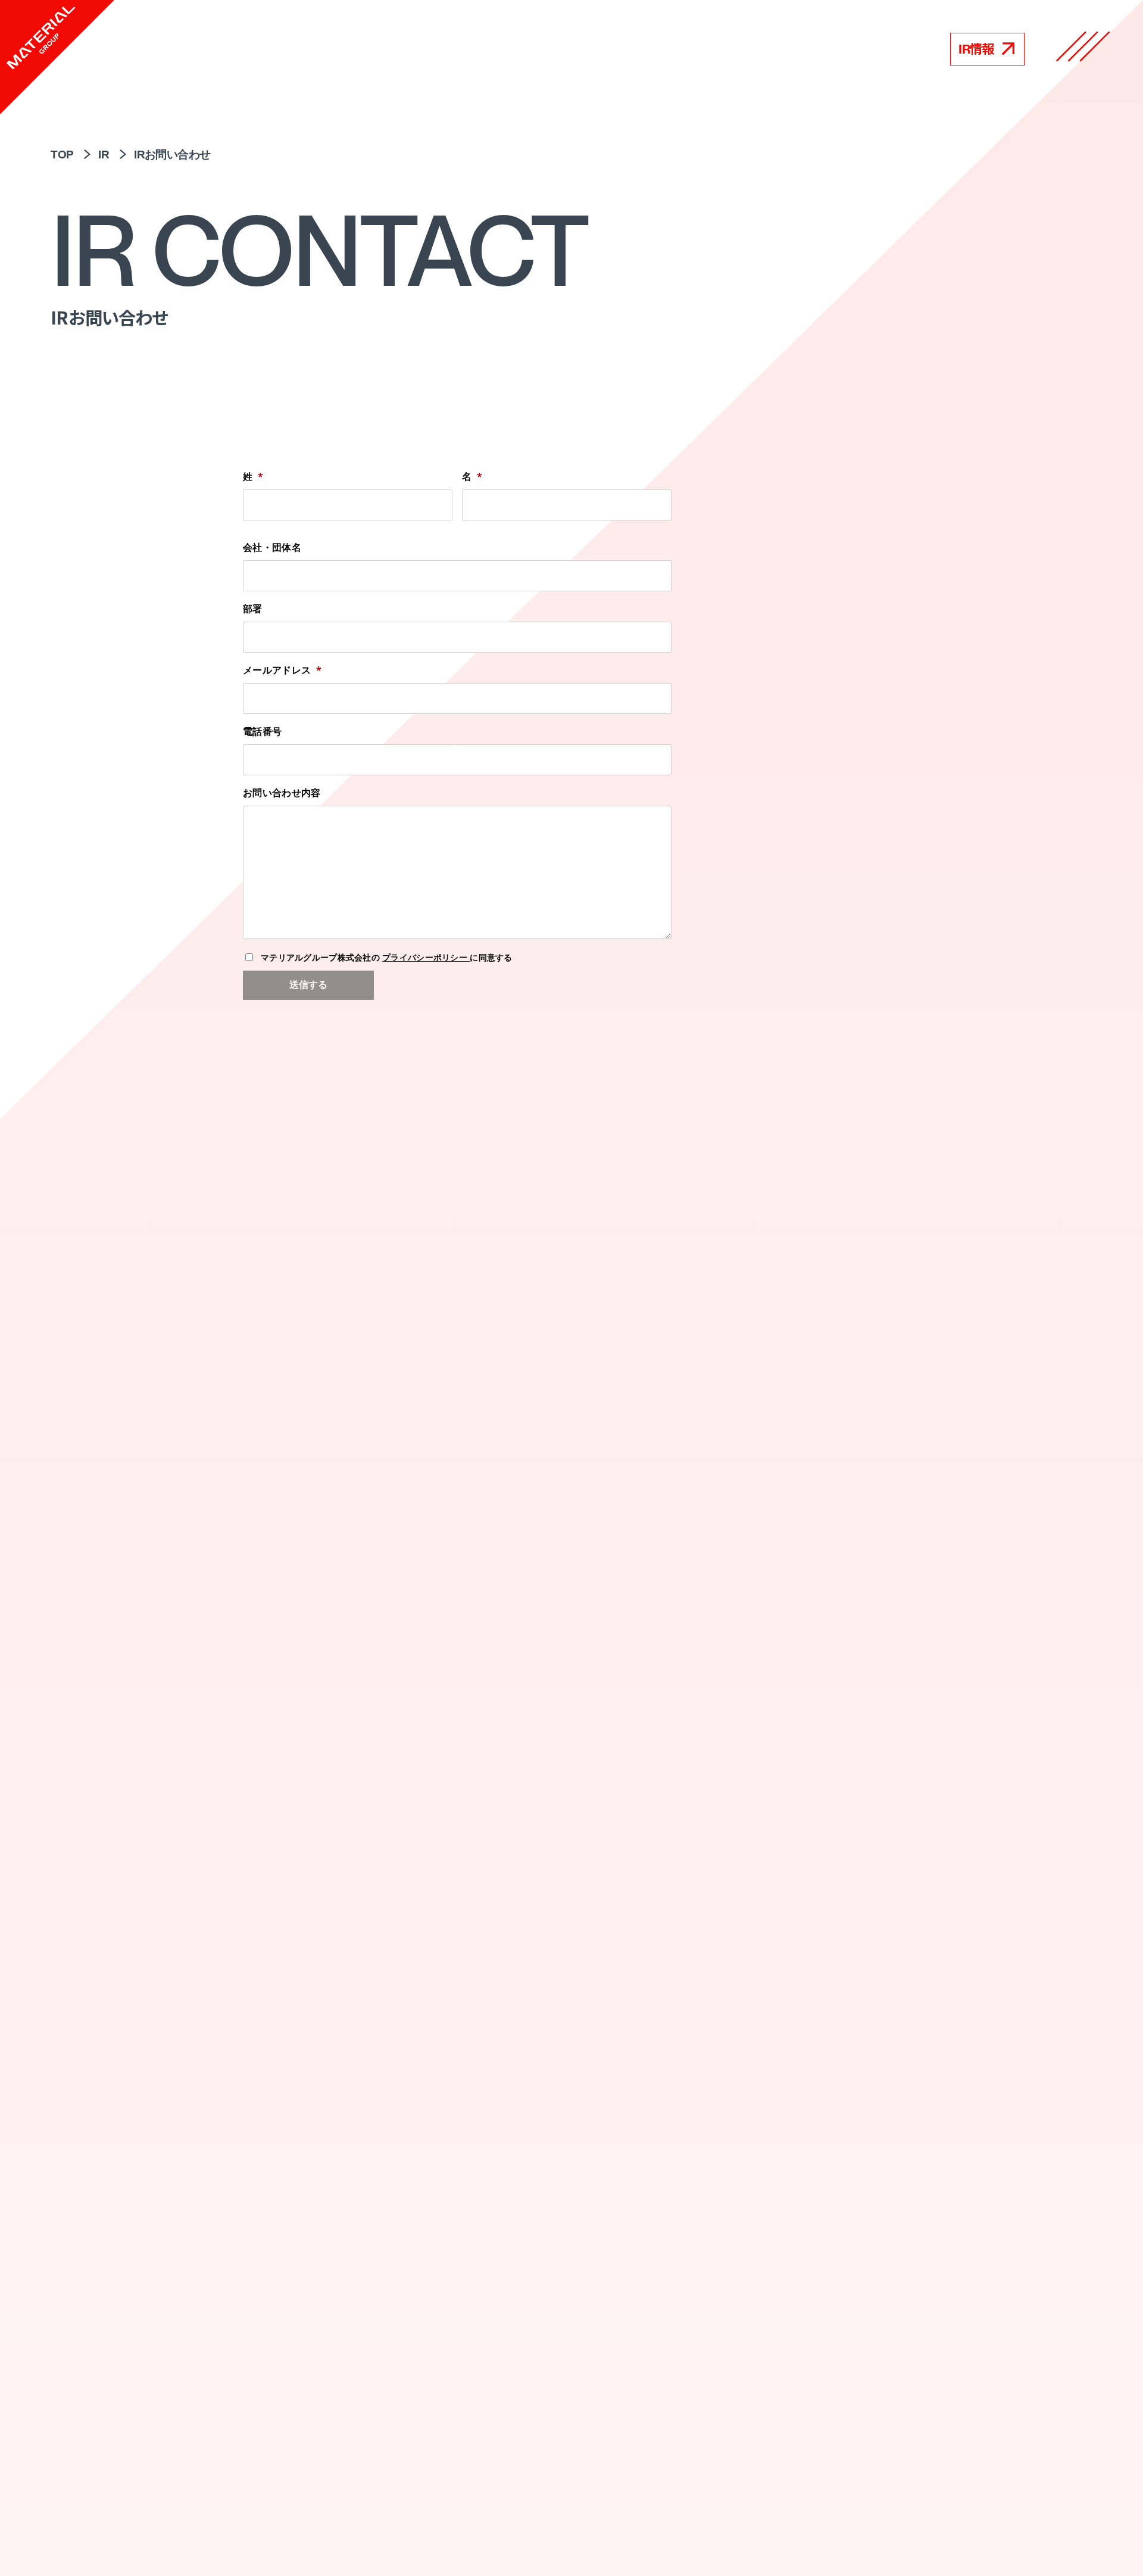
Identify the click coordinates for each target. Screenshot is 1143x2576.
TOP (62, 155)
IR (104, 155)
